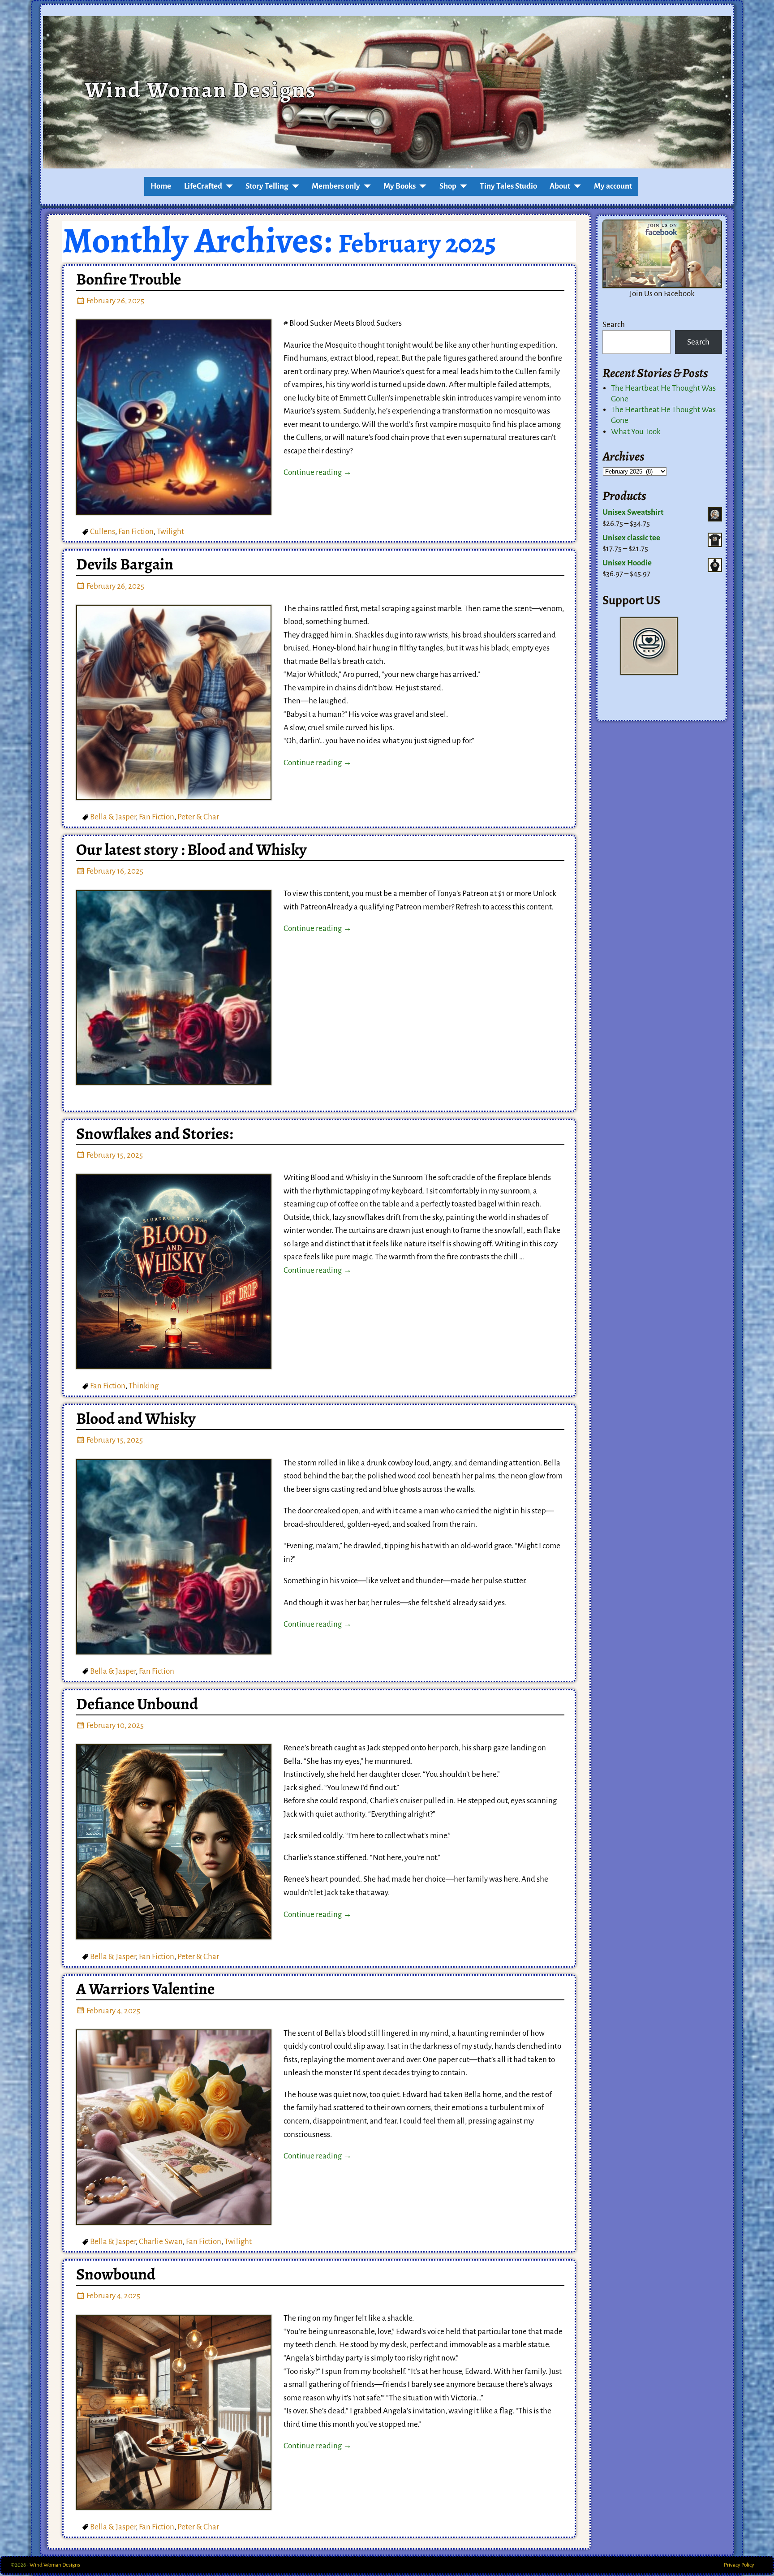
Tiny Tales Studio (508, 186)
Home (161, 186)
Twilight (170, 532)
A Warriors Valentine (145, 1989)
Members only (336, 186)
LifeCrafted (203, 186)
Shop (448, 186)
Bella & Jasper (113, 817)
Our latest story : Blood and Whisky (191, 849)
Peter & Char (198, 817)
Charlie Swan (161, 2242)
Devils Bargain (125, 564)
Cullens (103, 532)
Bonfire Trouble (129, 279)
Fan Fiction (136, 532)
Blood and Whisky (136, 1418)
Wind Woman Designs (200, 90)
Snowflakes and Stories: (155, 1133)
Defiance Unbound (137, 1704)
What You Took (636, 432)
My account (613, 186)
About (560, 186)
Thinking (144, 1386)
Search (614, 325)
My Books (400, 186)
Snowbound (116, 2274)
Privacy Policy (739, 2565)
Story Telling (267, 186)
